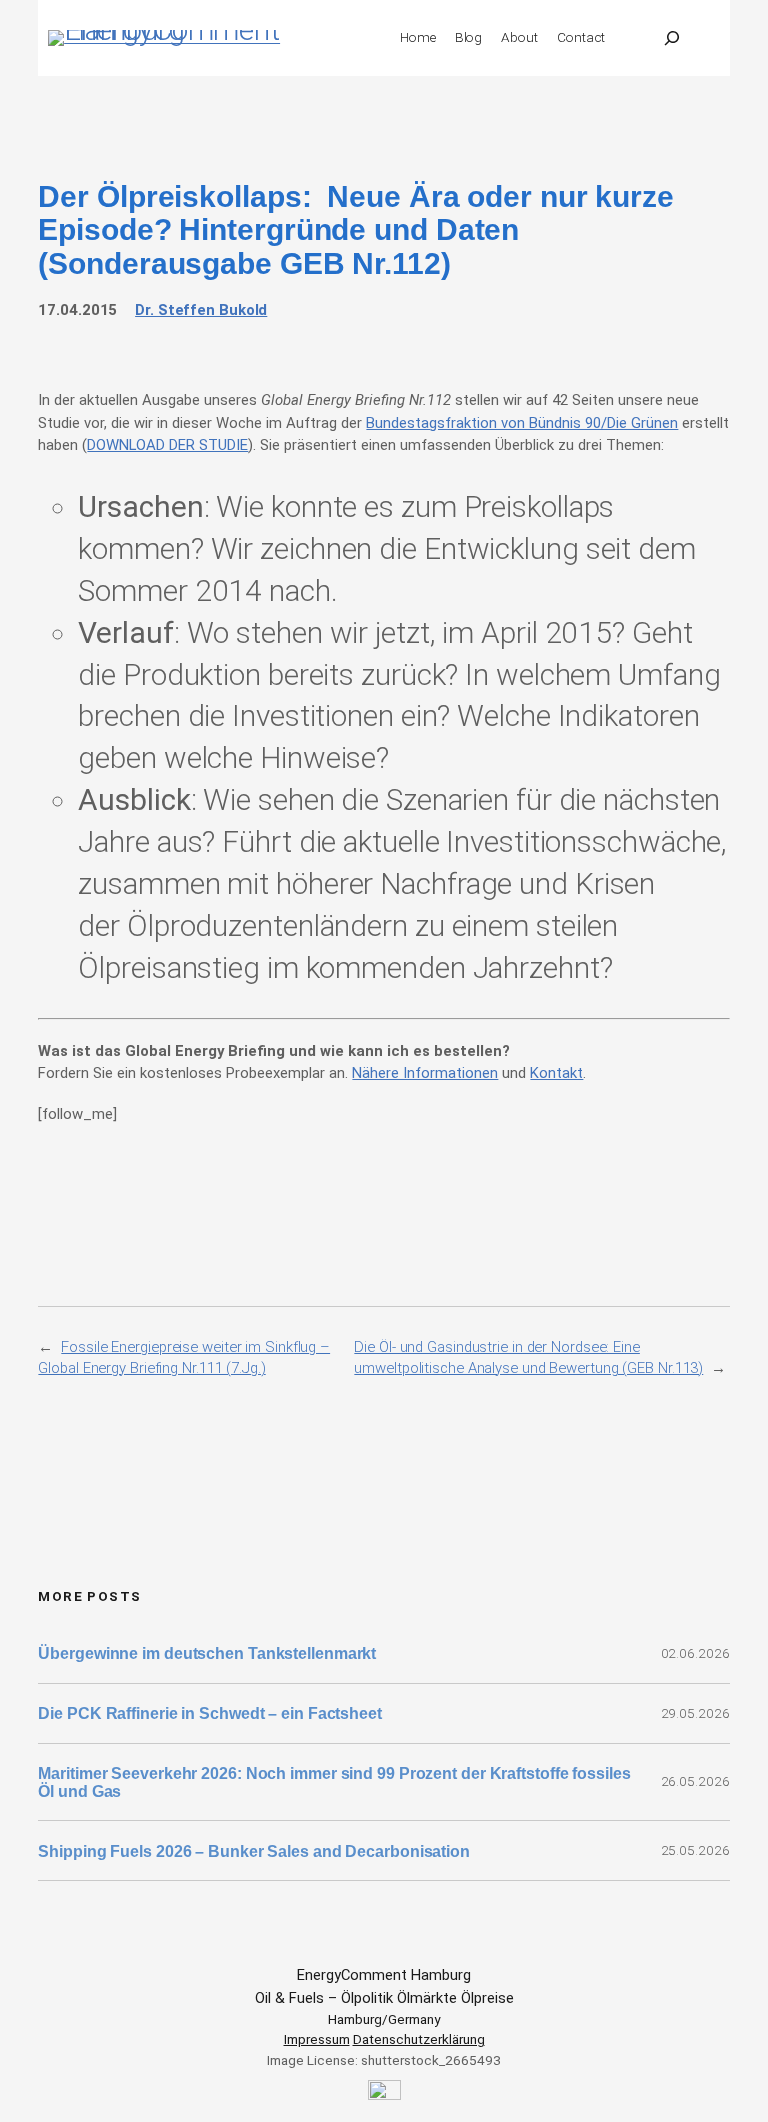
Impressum (317, 2039)
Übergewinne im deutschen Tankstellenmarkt (207, 1653)
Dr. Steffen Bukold (201, 310)
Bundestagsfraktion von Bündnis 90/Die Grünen (522, 423)
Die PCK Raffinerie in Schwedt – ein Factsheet (210, 1713)
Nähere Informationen (425, 1073)
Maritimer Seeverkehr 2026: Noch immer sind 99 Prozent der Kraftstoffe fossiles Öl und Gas (334, 1782)
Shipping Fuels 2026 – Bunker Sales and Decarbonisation (256, 1851)
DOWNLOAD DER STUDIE (167, 445)
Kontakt (556, 1073)
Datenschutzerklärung (419, 2039)
